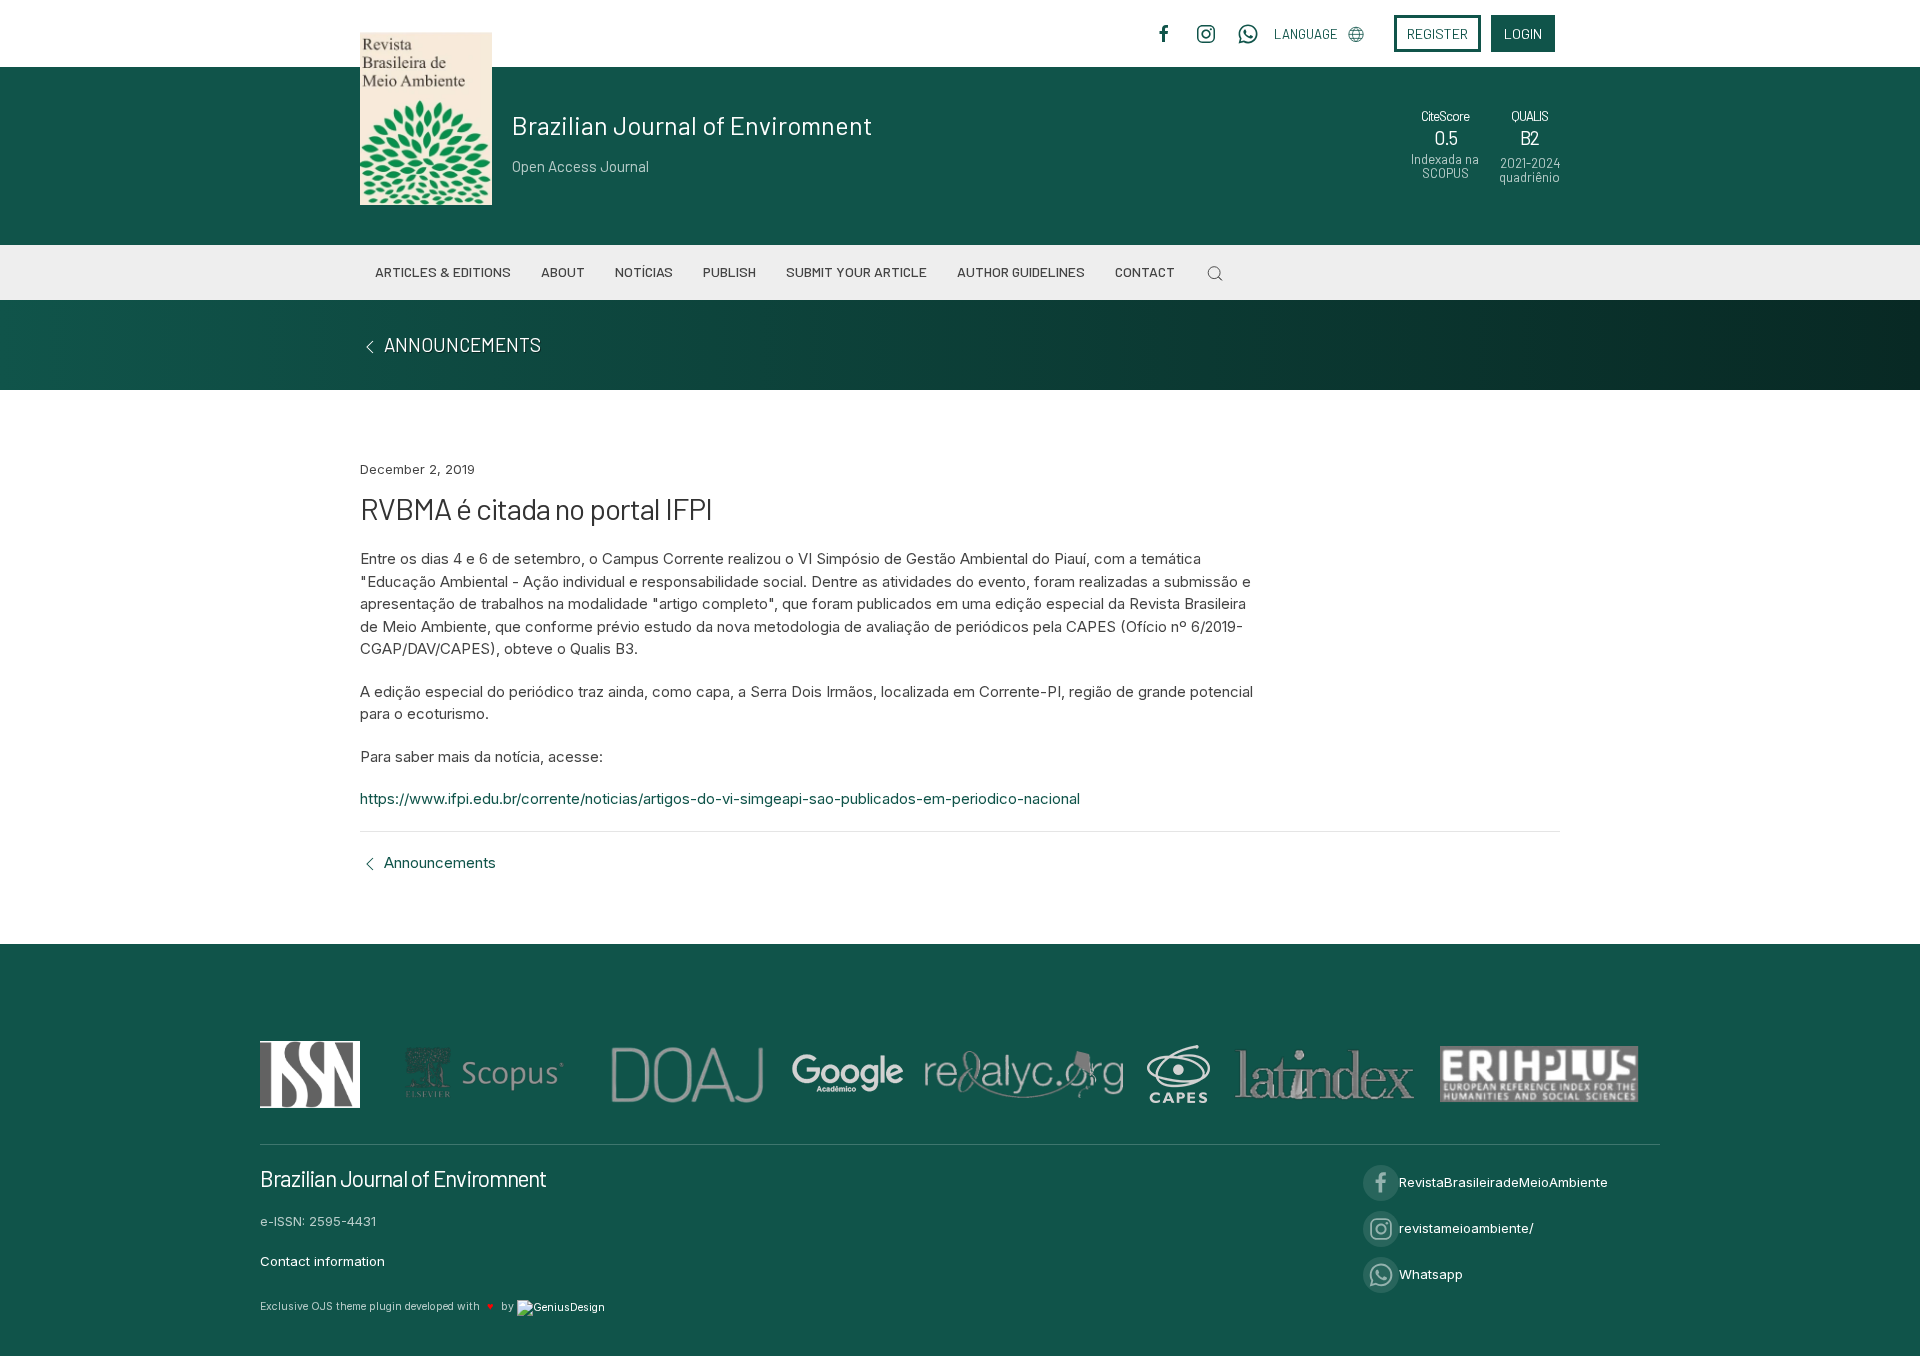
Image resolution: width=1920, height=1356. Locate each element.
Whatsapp (1431, 1274)
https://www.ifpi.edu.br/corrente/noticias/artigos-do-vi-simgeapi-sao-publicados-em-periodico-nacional (720, 798)
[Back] (370, 344)
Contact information (322, 1261)
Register (1437, 33)
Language (1306, 34)
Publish (729, 271)
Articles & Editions (443, 271)
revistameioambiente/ (1466, 1228)
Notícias (644, 271)
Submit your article (856, 271)
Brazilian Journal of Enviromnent (692, 125)
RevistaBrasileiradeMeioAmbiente (1503, 1182)
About (563, 271)
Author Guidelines (1021, 271)
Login (1523, 33)
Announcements (438, 862)
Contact (1145, 271)
